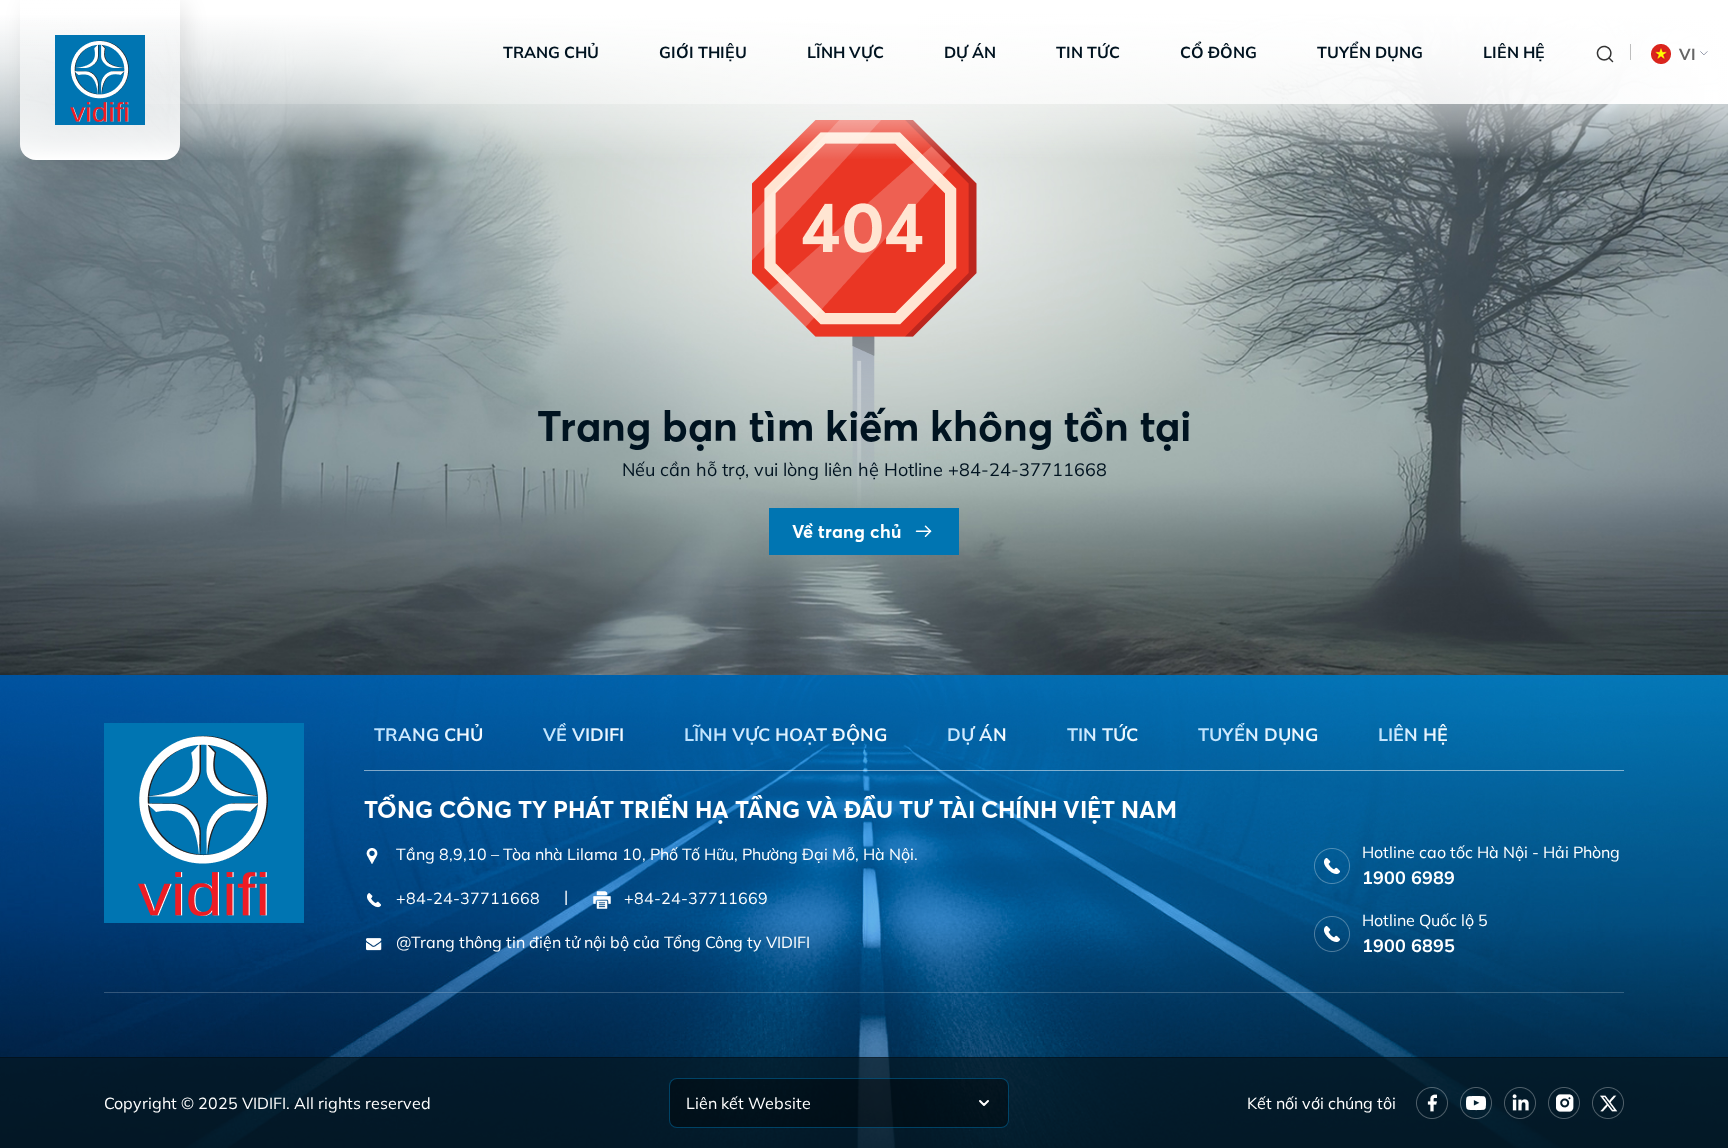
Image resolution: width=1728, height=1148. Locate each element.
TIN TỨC (1102, 734)
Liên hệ (1514, 52)
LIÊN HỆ (1413, 734)
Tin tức (1088, 52)
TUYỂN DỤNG (1258, 734)
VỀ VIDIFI (583, 734)
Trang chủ (551, 52)
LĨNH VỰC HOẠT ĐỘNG (785, 734)
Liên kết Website (748, 1103)
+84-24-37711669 (696, 898)
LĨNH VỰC (845, 52)
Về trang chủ (846, 531)
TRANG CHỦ (428, 734)
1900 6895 (1408, 945)
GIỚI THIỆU (703, 52)
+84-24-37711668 (1027, 469)
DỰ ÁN (977, 734)
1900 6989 (1408, 877)
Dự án (970, 52)
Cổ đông (1218, 52)
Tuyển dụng (1370, 52)
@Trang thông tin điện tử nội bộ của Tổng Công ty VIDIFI (603, 942)
